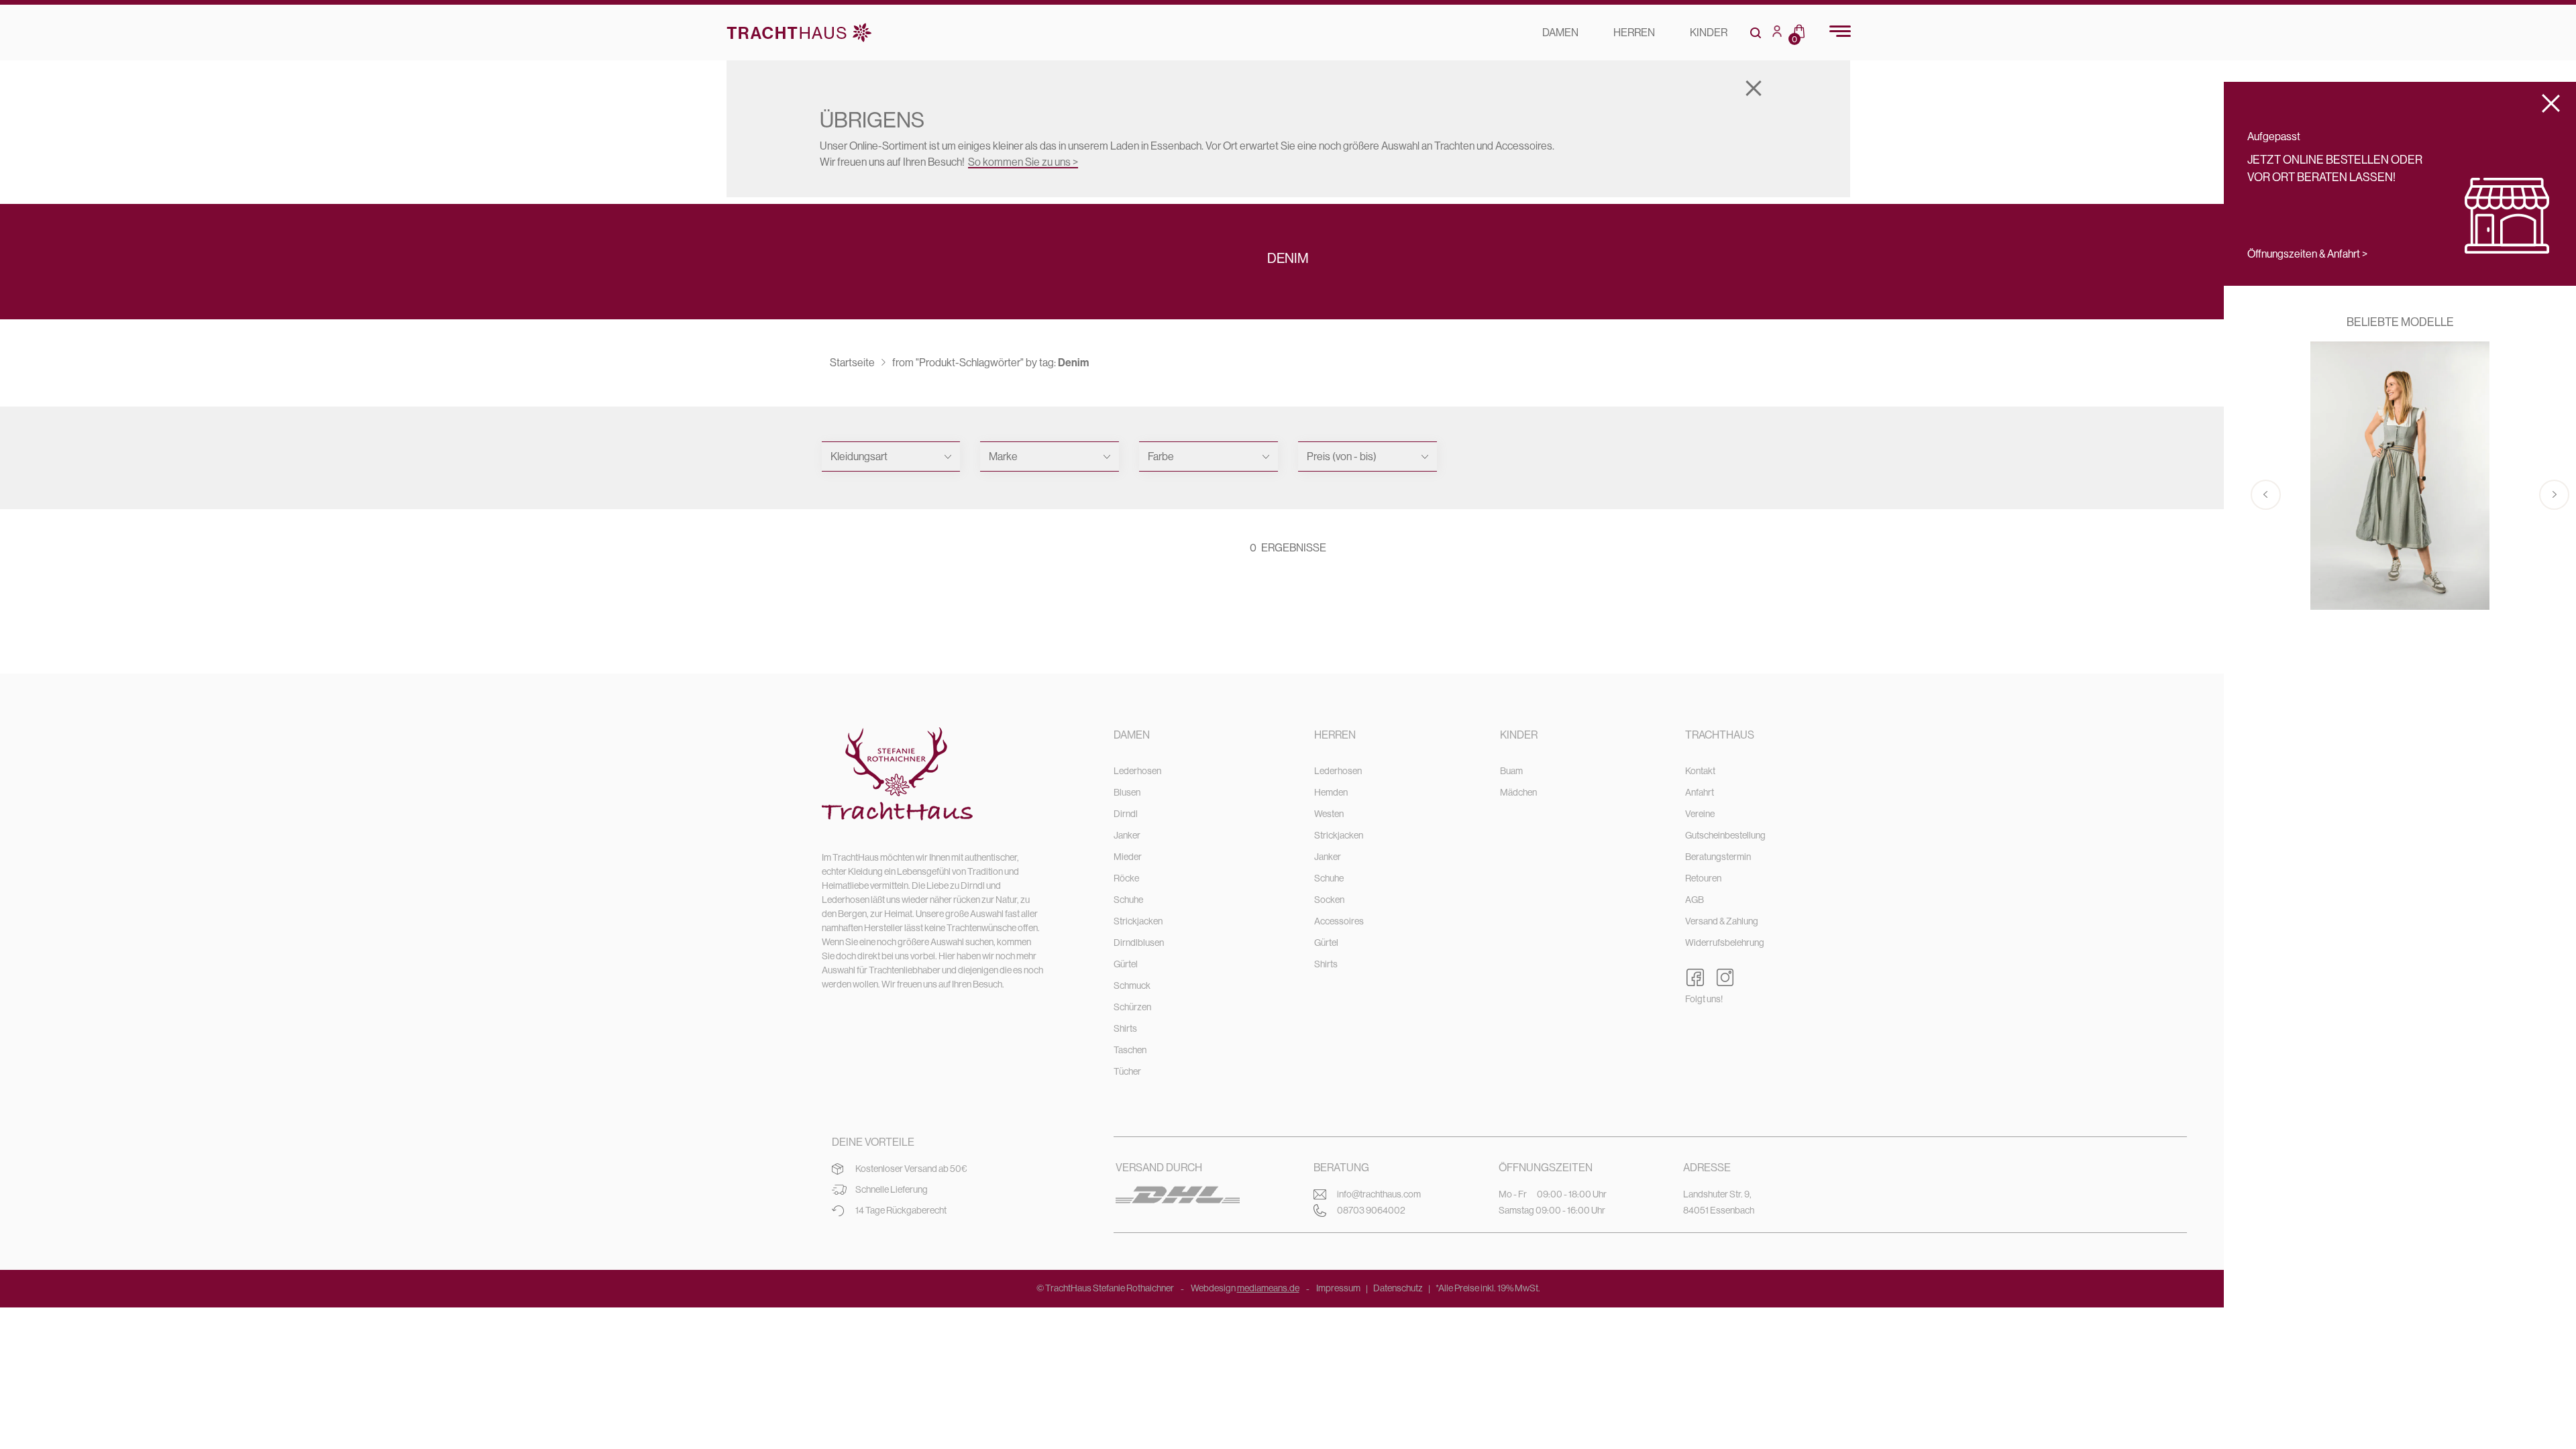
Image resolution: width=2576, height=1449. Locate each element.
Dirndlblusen (1139, 943)
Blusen (1127, 792)
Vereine (1700, 814)
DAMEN (1560, 33)
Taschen (1130, 1050)
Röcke (1126, 878)
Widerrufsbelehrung (1725, 943)
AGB (1695, 900)
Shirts (1125, 1028)
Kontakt (1700, 771)
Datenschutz (1398, 1288)
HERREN (1634, 33)
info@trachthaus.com (1379, 1194)
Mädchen (1518, 792)
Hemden (1331, 792)
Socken (1329, 900)
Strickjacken (1138, 921)
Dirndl (1126, 814)
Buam (1511, 771)
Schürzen (1132, 1007)
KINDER (1709, 33)
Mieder (1128, 857)
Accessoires (1339, 921)
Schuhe (1128, 900)
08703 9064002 (1371, 1210)
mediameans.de (1268, 1288)
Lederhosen (1137, 771)
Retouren (1703, 878)
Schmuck (1132, 985)
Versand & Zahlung (1722, 921)
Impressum (1338, 1288)
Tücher (1127, 1071)
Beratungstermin (1718, 857)
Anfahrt (1700, 792)
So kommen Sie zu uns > (1023, 162)
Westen (1329, 814)
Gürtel (1126, 964)
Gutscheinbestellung (1725, 835)
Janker (1127, 835)
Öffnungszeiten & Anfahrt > (2307, 254)
